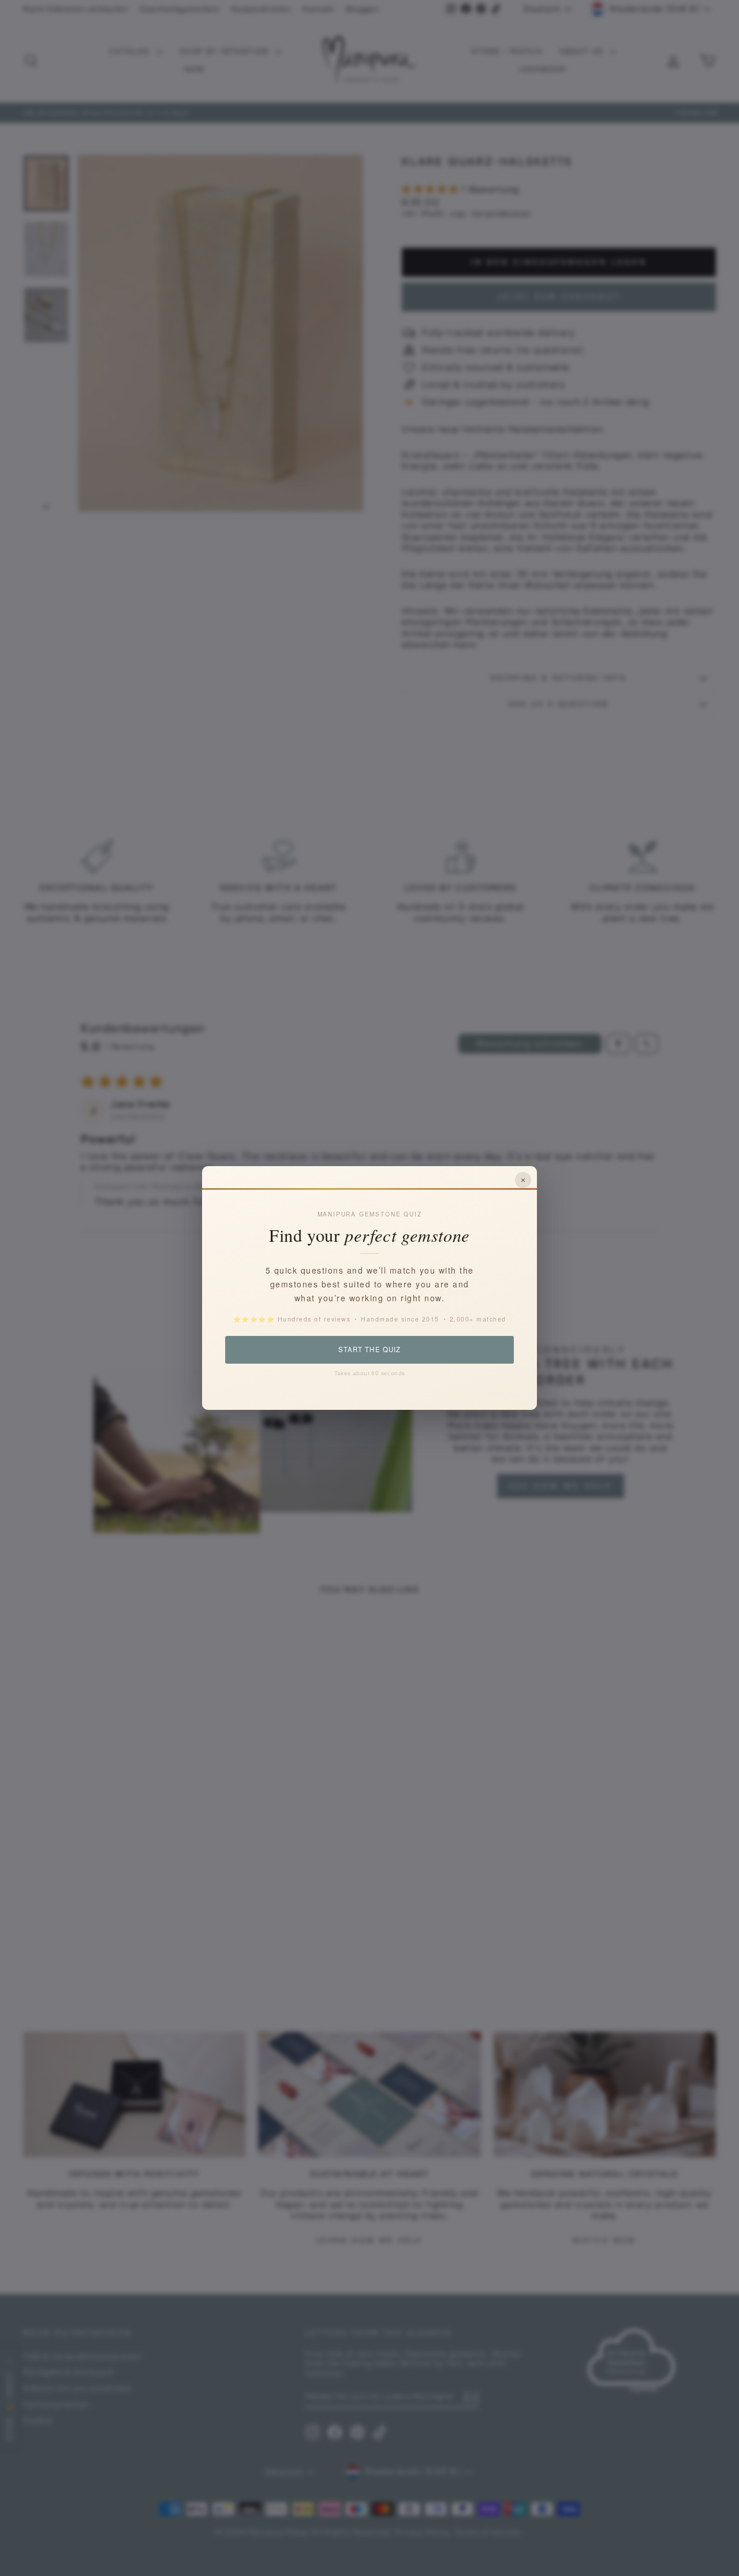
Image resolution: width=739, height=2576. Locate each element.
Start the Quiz (369, 1349)
